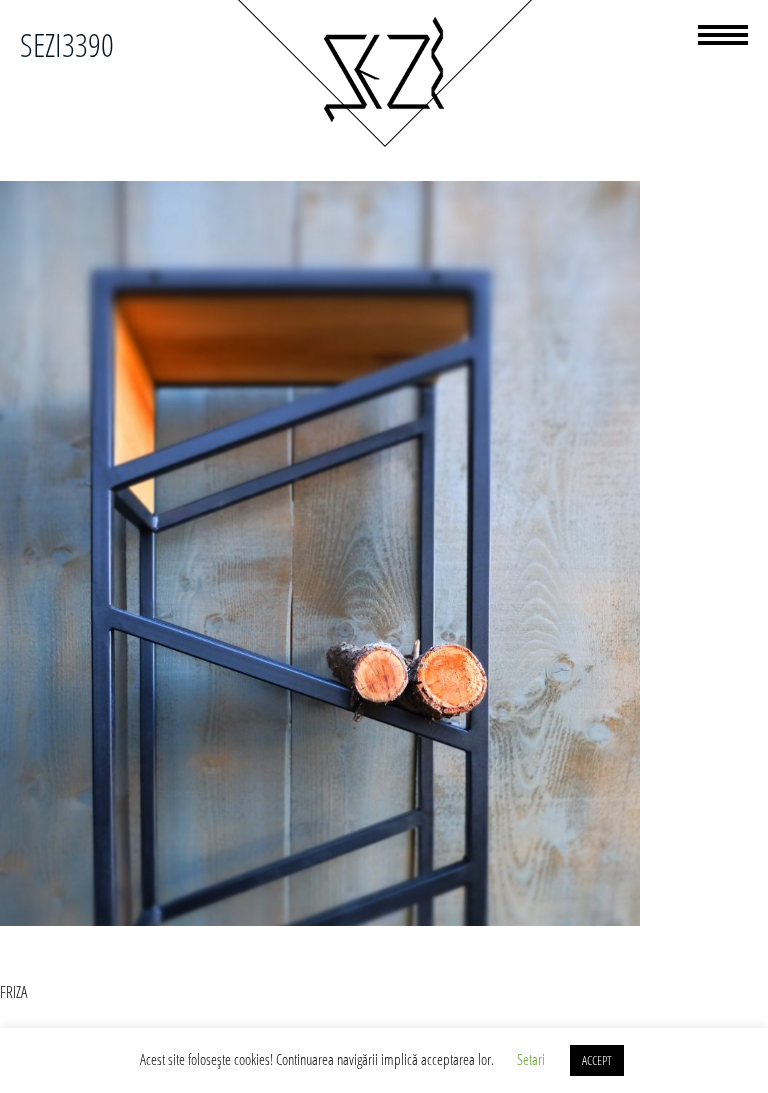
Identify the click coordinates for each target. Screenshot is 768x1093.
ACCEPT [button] (597, 1060)
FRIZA (13, 992)
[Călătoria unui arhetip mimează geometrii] (384, 144)
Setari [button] (531, 1059)
